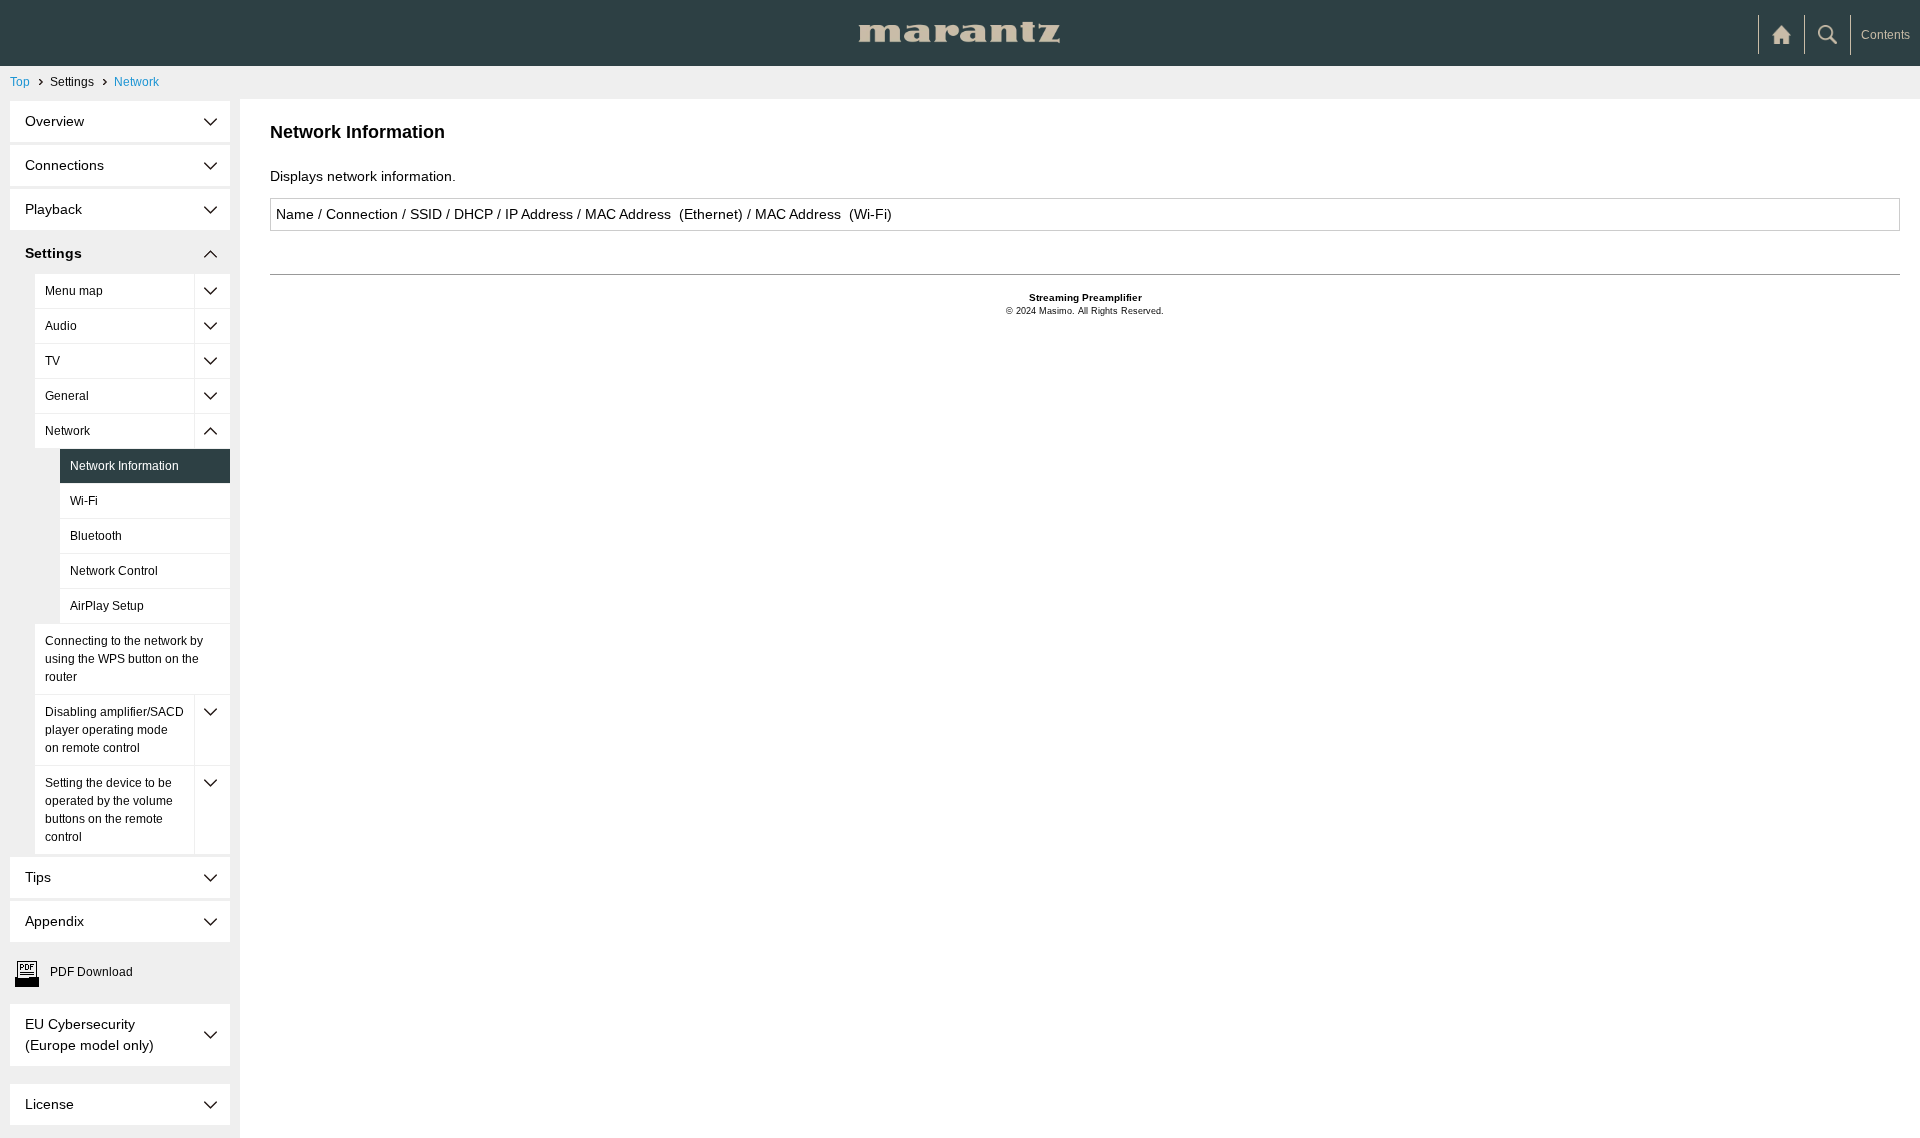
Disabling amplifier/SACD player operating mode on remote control (114, 730)
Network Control (114, 571)
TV (52, 361)
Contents (1885, 35)
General (67, 396)
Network (136, 82)
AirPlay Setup (107, 606)
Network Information (124, 466)
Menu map (74, 291)
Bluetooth (96, 536)
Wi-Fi (84, 501)
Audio (61, 326)
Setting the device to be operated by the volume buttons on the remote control (109, 810)
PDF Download (91, 972)
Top (20, 82)
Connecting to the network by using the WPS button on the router (124, 659)
